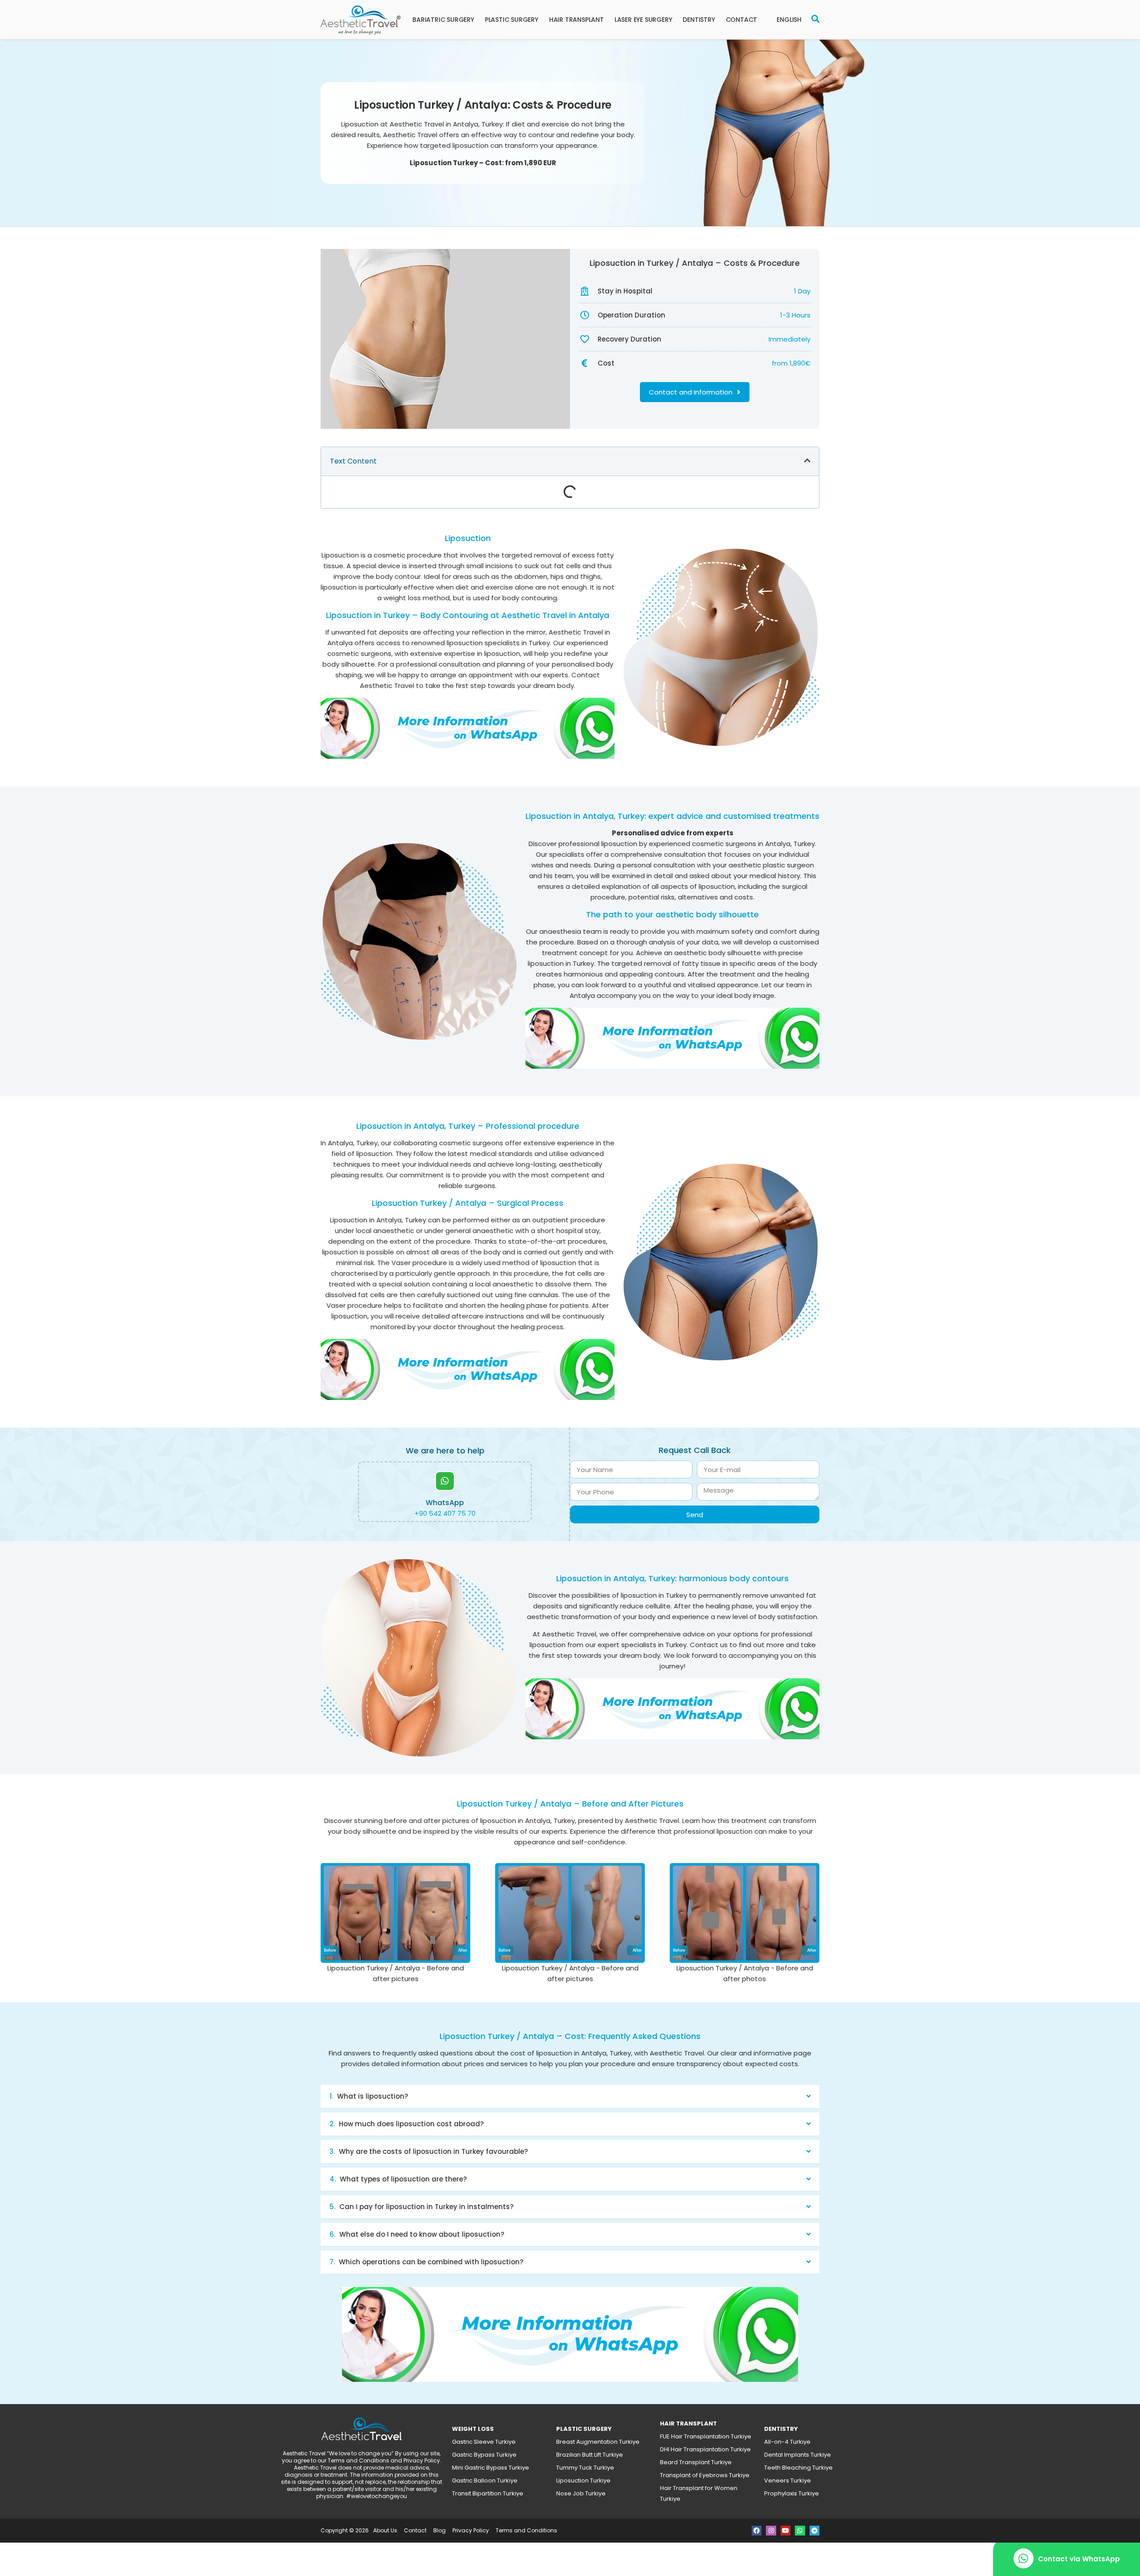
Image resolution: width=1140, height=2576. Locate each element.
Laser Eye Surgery (643, 20)
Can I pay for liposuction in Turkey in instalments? (426, 2207)
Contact (742, 20)
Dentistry (699, 20)
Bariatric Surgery (443, 20)
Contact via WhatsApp (1079, 2559)
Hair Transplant (576, 20)
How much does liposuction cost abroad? (411, 2124)
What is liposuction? (373, 2096)
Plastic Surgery (512, 20)
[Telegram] (814, 2531)
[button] (570, 461)
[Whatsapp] (800, 2531)
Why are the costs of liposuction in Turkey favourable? (433, 2151)
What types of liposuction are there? (403, 2179)
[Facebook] (757, 2531)
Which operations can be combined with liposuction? (431, 2262)
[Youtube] (786, 2531)
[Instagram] (771, 2531)
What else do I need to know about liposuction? (422, 2234)
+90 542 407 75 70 (445, 1513)
